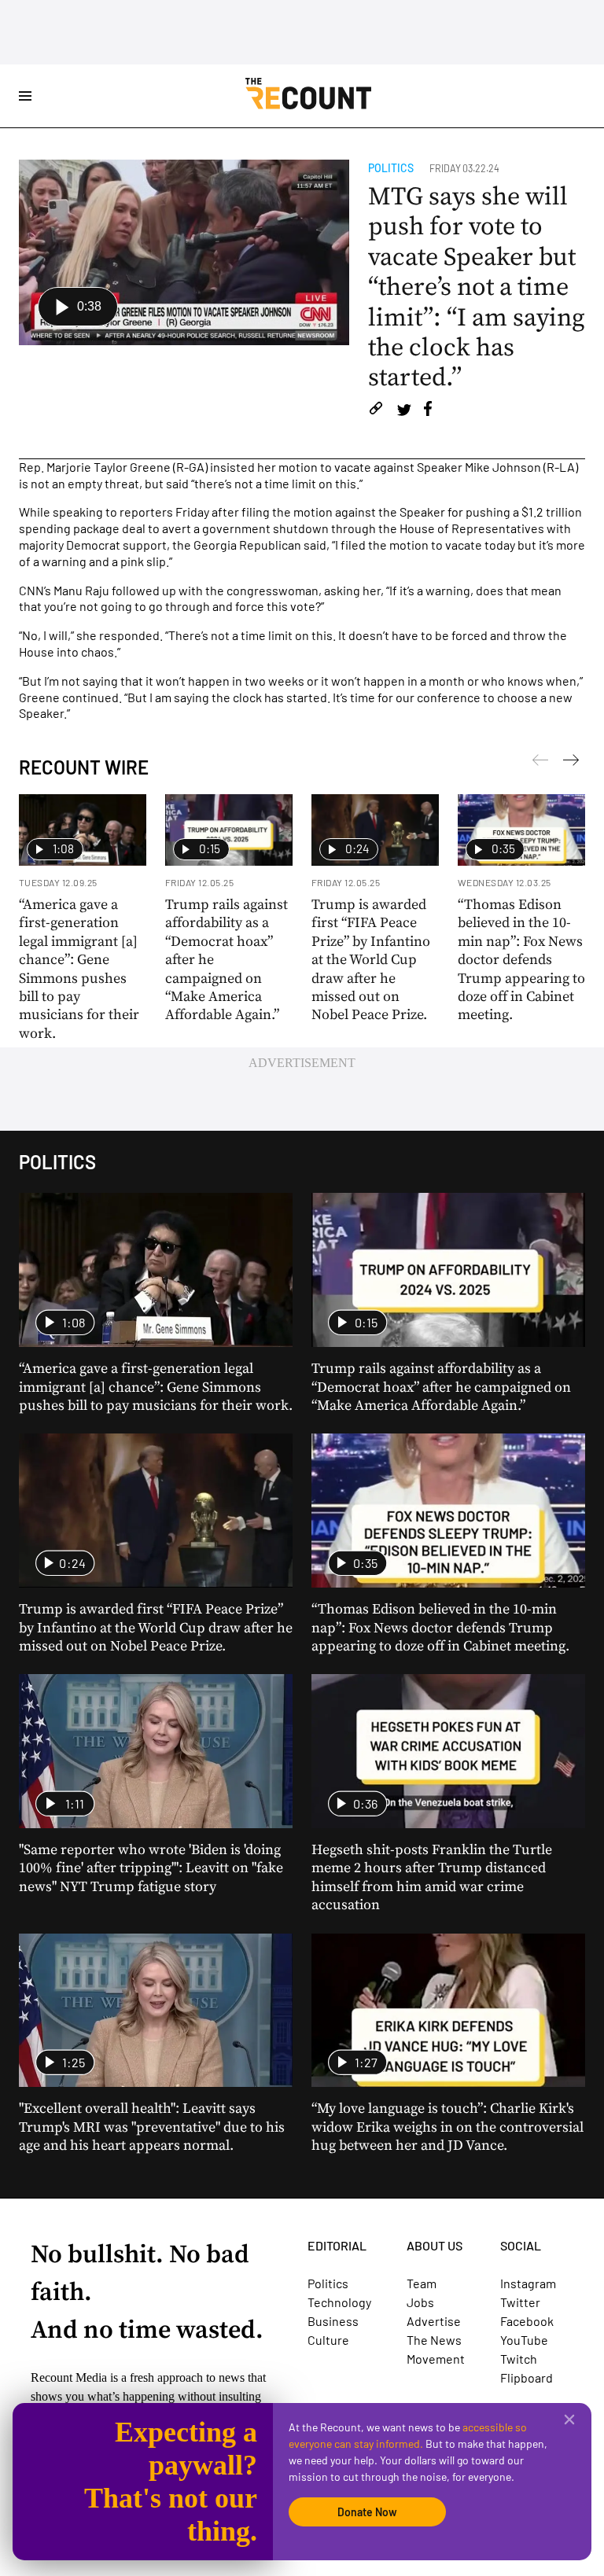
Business (333, 2321)
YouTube (524, 2340)
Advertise (434, 2321)
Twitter (520, 2302)
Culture (328, 2340)
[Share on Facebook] (428, 411)
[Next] (540, 763)
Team (422, 2283)
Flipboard (527, 2377)
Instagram (528, 2283)
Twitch (519, 2359)
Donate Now (367, 2512)
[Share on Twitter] (404, 411)
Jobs (420, 2302)
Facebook (527, 2321)
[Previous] (571, 763)
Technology (339, 2302)
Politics (391, 168)
